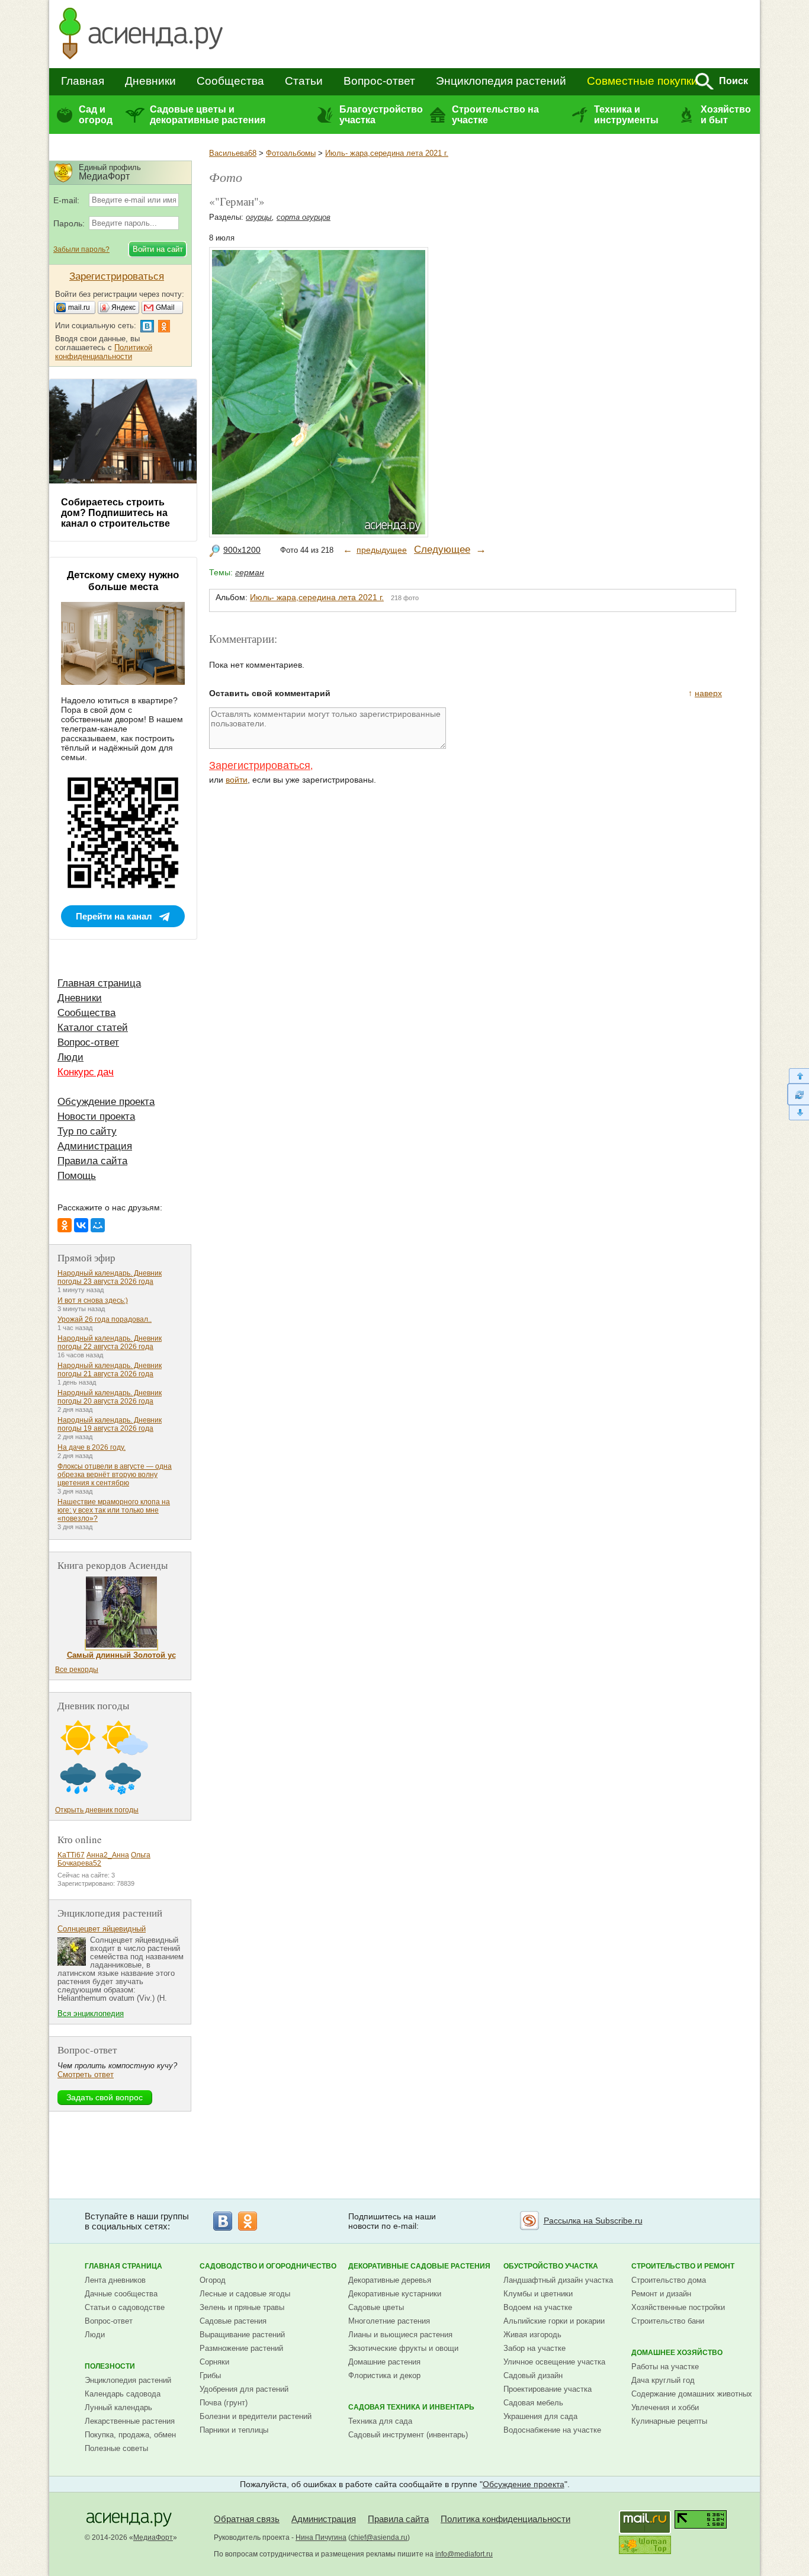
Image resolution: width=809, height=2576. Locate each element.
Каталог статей (93, 1028)
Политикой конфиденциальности (104, 352)
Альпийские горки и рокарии (554, 2321)
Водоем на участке (538, 2307)
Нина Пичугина (321, 2537)
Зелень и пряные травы (242, 2307)
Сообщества (230, 81)
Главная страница (99, 983)
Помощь (77, 1176)
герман (250, 572)
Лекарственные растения (130, 2421)
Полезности (110, 2366)
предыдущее (382, 550)
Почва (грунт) (224, 2403)
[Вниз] (798, 1113)
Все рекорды (77, 1670)
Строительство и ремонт (683, 2266)
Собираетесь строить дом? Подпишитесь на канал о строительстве (115, 513)
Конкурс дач (86, 1072)
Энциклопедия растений (501, 81)
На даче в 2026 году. (92, 1447)
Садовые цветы (376, 2307)
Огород (213, 2280)
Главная (83, 81)
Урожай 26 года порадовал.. (105, 1319)
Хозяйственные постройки (678, 2307)
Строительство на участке (495, 115)
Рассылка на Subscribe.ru (593, 2221)
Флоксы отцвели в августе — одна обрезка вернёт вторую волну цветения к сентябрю (115, 1475)
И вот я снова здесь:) (93, 1300)
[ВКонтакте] (81, 1225)
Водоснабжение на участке (552, 2430)
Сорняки (214, 2362)
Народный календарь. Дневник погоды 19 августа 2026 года (110, 1424)
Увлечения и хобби (665, 2407)
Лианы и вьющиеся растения (400, 2335)
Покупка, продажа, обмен (130, 2435)
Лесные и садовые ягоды (245, 2294)
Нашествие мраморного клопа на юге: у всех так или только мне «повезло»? (114, 1510)
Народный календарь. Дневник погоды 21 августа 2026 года (110, 1370)
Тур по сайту (87, 1131)
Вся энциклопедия (91, 2013)
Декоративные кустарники (395, 2294)
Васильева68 (233, 153)
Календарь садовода (123, 2394)
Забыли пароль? (81, 249)
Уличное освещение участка (554, 2362)
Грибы (210, 2375)
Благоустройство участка (381, 115)
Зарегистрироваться (260, 765)
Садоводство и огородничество (268, 2266)
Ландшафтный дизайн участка (558, 2280)
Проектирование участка (548, 2389)
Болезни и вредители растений (256, 2416)
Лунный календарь (118, 2407)
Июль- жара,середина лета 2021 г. (387, 153)
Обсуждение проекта (106, 1102)
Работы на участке (665, 2367)
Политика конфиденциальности (505, 2519)
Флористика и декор (384, 2375)
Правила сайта (92, 1161)
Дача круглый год (663, 2380)
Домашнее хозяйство (677, 2353)
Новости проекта (96, 1116)
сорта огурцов (304, 217)
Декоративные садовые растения (419, 2266)
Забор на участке (534, 2348)
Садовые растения (233, 2321)
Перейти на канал (114, 916)
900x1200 (242, 550)
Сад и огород (96, 115)
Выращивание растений (242, 2335)
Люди (70, 1057)
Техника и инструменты (626, 115)
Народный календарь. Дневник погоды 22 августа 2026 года (110, 1343)
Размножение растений (241, 2348)
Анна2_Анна (108, 1855)
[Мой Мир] (98, 1225)
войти (237, 780)
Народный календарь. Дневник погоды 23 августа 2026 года (110, 1277)
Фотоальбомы (291, 153)
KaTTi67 (71, 1855)
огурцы (259, 217)
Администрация (95, 1146)
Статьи (304, 81)
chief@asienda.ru (379, 2537)
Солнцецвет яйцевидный (102, 1929)
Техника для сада (380, 2421)
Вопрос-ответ (379, 81)
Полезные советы (116, 2448)
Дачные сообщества (121, 2294)
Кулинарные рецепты (669, 2421)
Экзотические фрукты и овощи (403, 2348)
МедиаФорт (153, 2537)
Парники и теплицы (234, 2430)
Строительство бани (668, 2321)
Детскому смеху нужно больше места (123, 581)
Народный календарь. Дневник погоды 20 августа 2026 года (110, 1397)
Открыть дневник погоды (97, 1810)
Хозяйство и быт (726, 115)
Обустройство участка (551, 2266)
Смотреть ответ (86, 2074)
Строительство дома (669, 2280)
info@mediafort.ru (464, 2554)
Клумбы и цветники (538, 2294)
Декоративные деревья (390, 2280)
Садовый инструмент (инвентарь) (408, 2435)
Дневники (150, 81)
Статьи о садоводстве (125, 2307)
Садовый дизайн (533, 2375)
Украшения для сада (540, 2416)
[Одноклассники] (65, 1225)
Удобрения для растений (244, 2389)
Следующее (442, 550)
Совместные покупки (642, 81)
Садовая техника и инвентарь (411, 2407)
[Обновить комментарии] (798, 1094)
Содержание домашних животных (692, 2394)
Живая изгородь (532, 2335)
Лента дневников (115, 2280)
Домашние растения (384, 2362)
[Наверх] (798, 1076)
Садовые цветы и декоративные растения (208, 115)
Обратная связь (247, 2519)
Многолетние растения (389, 2321)
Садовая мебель (533, 2403)
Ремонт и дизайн (661, 2294)
